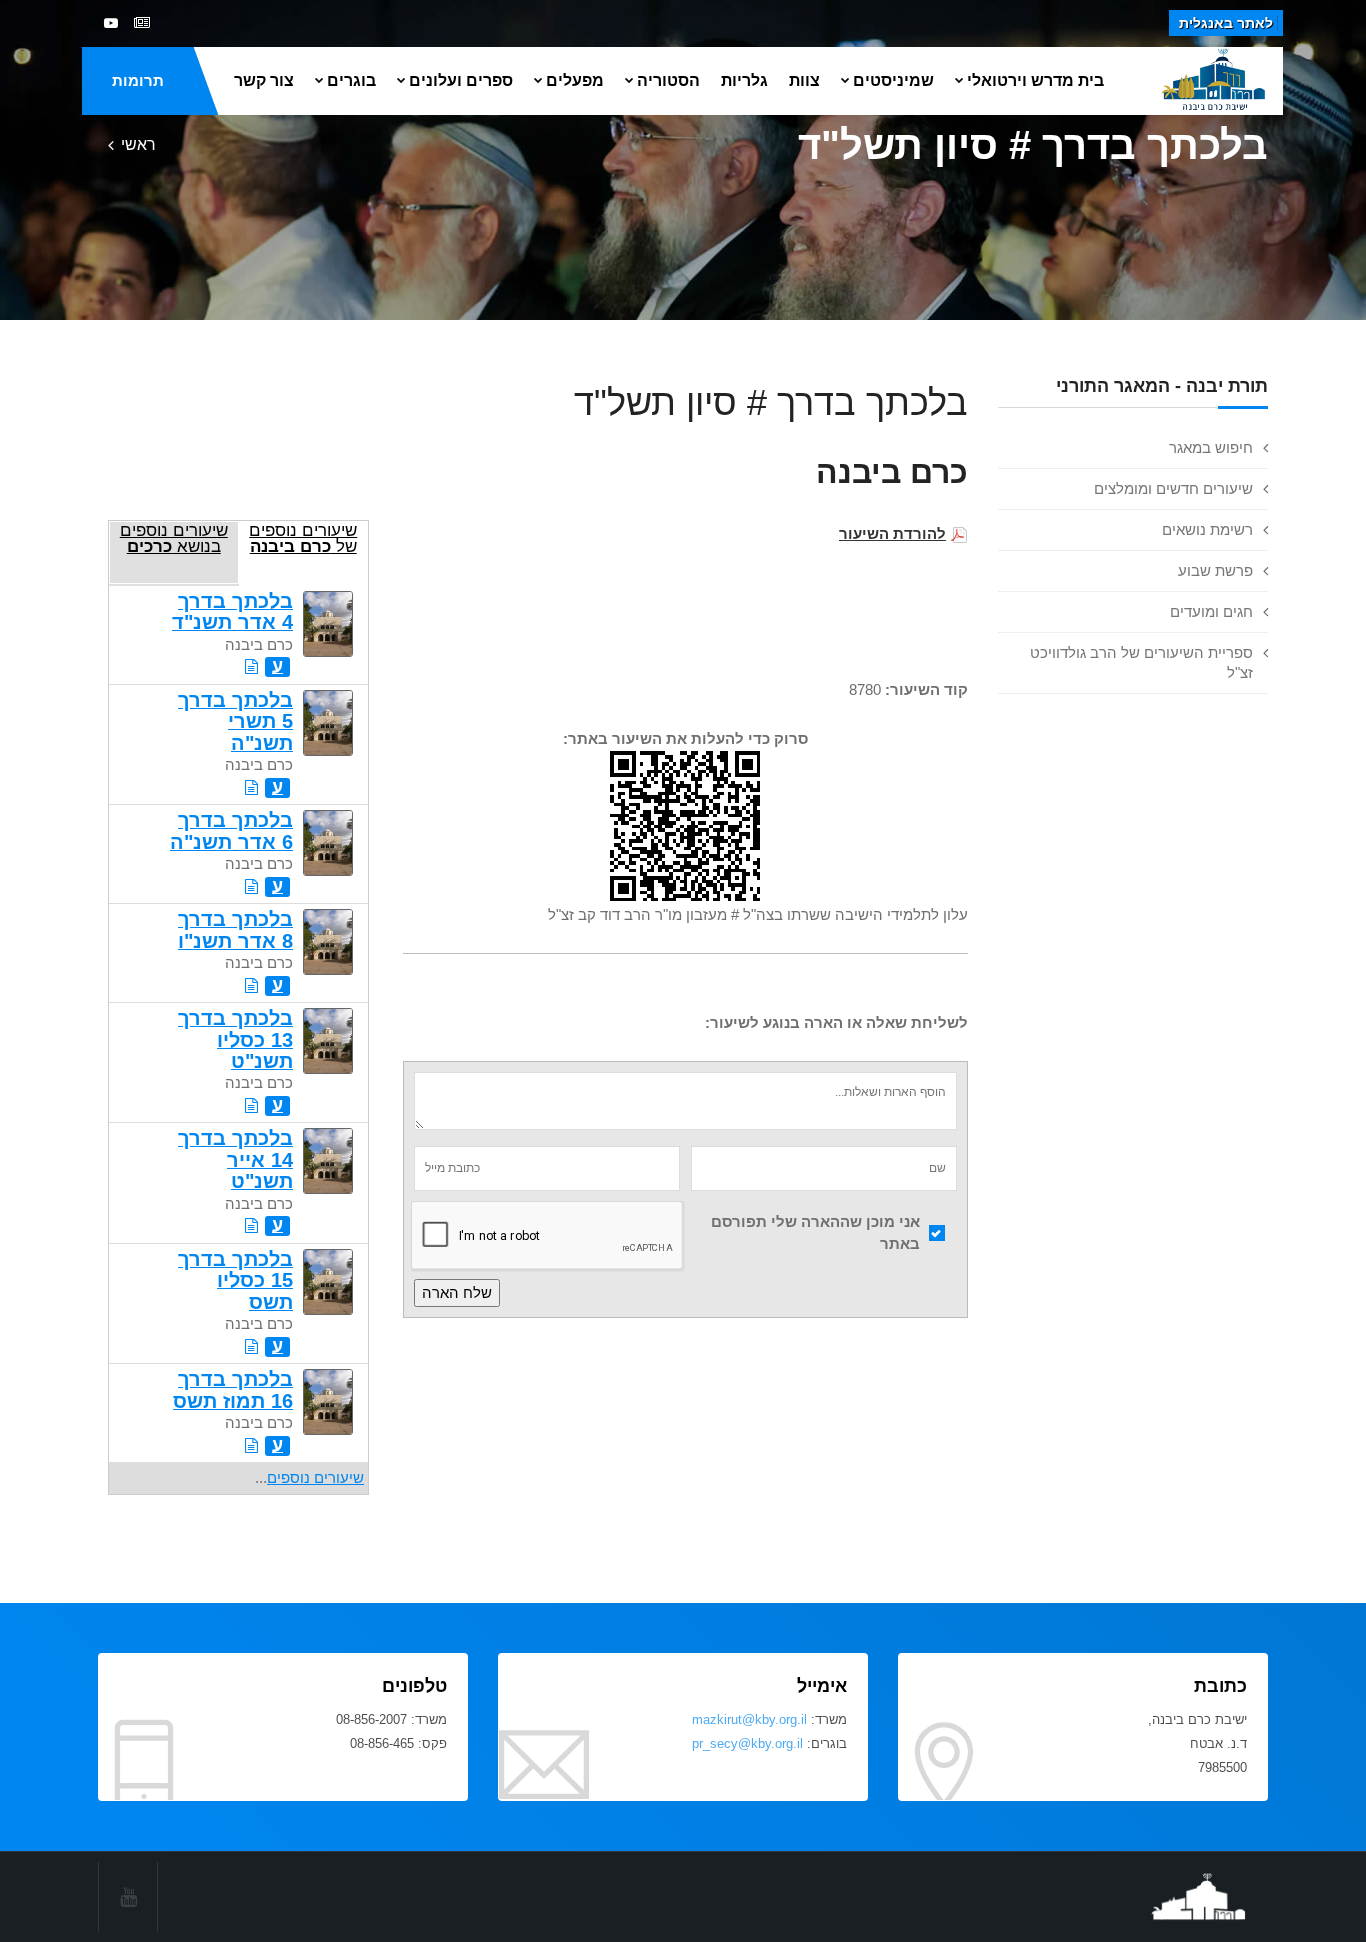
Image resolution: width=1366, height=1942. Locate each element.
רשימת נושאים (1207, 529)
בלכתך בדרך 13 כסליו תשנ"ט (235, 1039)
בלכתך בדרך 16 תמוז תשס (233, 1389)
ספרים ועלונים (461, 80)
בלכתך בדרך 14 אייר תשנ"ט (235, 1159)
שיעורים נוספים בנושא (174, 538)
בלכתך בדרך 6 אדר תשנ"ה (231, 830)
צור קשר (264, 80)
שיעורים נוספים (315, 1477)
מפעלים (575, 80)
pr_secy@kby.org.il (747, 1743)
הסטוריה (668, 80)
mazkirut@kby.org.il (749, 1719)
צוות (804, 80)
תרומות (138, 80)
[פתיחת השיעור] (251, 666)
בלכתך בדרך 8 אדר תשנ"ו (235, 929)
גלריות (744, 80)
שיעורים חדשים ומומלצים (1173, 488)
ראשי (138, 144)
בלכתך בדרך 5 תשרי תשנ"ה (235, 721)
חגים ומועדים (1211, 611)
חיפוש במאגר (1211, 447)
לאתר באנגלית (1226, 23)
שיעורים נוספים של (303, 538)
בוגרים (351, 80)
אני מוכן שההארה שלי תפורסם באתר (815, 1233)
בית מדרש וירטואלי (1035, 80)
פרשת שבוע (1215, 570)
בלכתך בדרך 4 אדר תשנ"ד (232, 611)
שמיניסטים (893, 80)
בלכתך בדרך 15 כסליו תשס (235, 1280)
